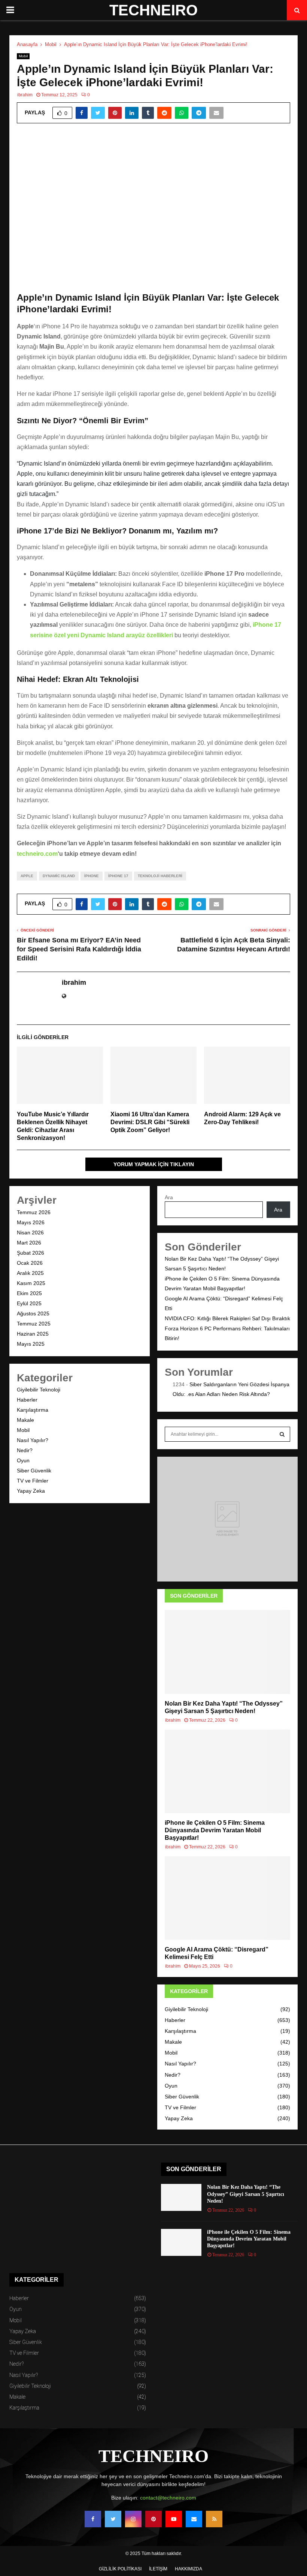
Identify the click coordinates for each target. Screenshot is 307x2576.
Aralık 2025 (30, 1273)
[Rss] (214, 2519)
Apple (27, 876)
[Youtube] (174, 2519)
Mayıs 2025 (31, 1344)
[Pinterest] (153, 2519)
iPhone (92, 876)
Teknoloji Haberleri (160, 876)
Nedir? (25, 1450)
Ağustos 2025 (33, 1313)
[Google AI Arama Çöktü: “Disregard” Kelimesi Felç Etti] (227, 1898)
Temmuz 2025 (34, 1324)
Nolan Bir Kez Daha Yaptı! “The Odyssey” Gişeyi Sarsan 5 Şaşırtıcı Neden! (246, 2194)
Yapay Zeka (31, 1491)
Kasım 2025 (31, 1283)
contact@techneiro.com (168, 2498)
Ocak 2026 (30, 1263)
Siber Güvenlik (34, 1471)
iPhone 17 (118, 876)
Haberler (27, 1400)
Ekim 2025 (29, 1293)
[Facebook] (93, 2519)
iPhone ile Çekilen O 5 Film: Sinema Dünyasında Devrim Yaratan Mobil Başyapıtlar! (215, 1830)
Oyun (23, 1460)
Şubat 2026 (31, 1253)
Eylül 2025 (29, 1303)
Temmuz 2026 (34, 1212)
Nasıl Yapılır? (33, 1440)
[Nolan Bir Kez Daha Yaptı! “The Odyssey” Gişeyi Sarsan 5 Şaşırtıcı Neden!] (227, 1652)
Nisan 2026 (30, 1233)
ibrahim (25, 95)
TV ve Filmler (33, 1481)
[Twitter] (113, 2519)
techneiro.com (37, 854)
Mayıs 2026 (31, 1222)
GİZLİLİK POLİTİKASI (120, 2569)
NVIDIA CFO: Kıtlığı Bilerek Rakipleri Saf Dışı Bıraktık (227, 1318)
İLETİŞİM (158, 2569)
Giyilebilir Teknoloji (39, 1390)
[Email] (194, 2519)
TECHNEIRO (153, 10)
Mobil (23, 56)
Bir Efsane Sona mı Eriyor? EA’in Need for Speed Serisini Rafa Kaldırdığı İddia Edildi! (79, 949)
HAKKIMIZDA (189, 2569)
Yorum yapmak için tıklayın (154, 1164)
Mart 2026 (29, 1243)
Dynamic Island (59, 876)
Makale (25, 1420)
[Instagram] (133, 2519)
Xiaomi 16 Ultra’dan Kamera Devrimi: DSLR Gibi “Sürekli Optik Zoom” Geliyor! (150, 1122)
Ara (169, 1197)
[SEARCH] (282, 1434)
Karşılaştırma (33, 1410)
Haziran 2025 (33, 1334)
